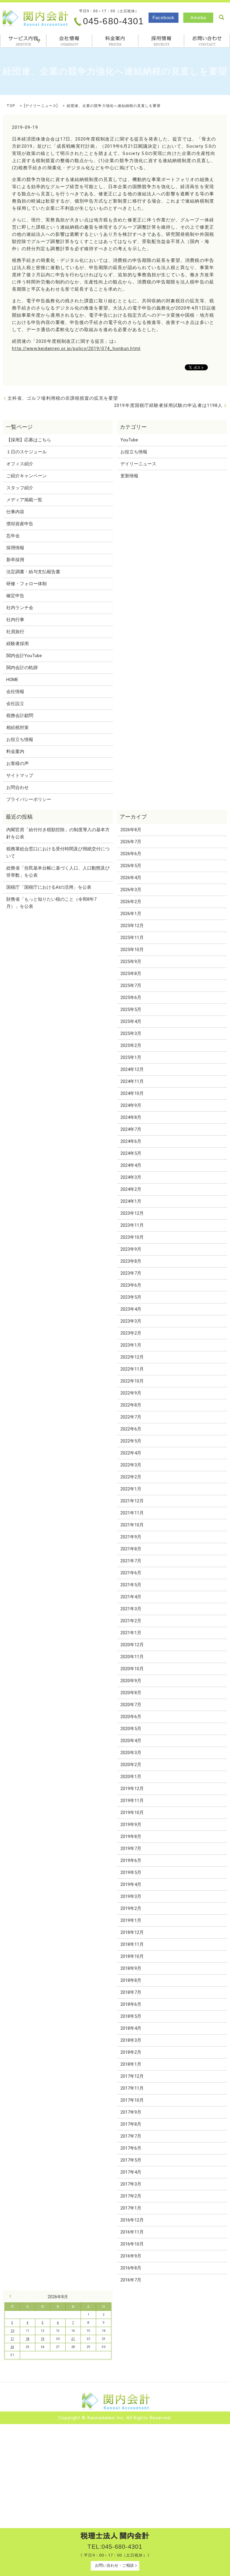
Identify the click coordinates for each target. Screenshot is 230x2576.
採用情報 (161, 41)
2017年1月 (131, 2208)
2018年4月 (131, 2028)
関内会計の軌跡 (22, 668)
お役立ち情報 (20, 740)
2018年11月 (132, 1944)
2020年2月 (131, 1765)
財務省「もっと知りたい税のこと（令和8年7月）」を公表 (51, 903)
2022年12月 (132, 1357)
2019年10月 (132, 1813)
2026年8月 (131, 830)
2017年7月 (131, 2136)
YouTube (129, 440)
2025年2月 (131, 1045)
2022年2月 (131, 1477)
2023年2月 (131, 1333)
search (221, 17)
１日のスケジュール (27, 452)
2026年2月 (131, 902)
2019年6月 (131, 1860)
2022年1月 (131, 1489)
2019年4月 (131, 1884)
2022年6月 (131, 1429)
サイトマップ (20, 775)
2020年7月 (131, 1705)
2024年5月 (131, 1153)
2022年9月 (131, 1393)
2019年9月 (131, 1825)
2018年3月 (131, 2040)
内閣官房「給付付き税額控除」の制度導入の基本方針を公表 (58, 833)
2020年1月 (131, 1777)
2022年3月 (131, 1465)
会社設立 (15, 704)
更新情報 (129, 476)
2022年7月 (131, 1417)
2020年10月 (132, 1669)
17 (12, 2339)
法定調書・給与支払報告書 (33, 572)
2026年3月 (131, 890)
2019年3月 (131, 1896)
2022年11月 (132, 1369)
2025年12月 (132, 926)
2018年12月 (132, 1932)
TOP (11, 106)
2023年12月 (132, 1213)
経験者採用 (18, 644)
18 (28, 2339)
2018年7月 (131, 1992)
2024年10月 (132, 1093)
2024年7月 (131, 1129)
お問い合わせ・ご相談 (114, 2565)
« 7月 (12, 2296)
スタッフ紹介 (20, 488)
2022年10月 (132, 1381)
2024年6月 (131, 1141)
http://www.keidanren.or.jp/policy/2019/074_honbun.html (76, 348)
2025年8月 (131, 974)
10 (12, 2331)
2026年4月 (131, 878)
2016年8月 (131, 2268)
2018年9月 (131, 1968)
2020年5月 (131, 1729)
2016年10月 (132, 2244)
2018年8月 (131, 1980)
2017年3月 (131, 2184)
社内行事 (15, 620)
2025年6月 (131, 997)
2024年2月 (131, 1189)
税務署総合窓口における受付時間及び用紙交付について (58, 852)
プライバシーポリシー (29, 799)
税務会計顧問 (20, 716)
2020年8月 (131, 1693)
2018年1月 (131, 2064)
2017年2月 (131, 2196)
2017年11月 (132, 2088)
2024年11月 (132, 1081)
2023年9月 (131, 1249)
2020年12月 (132, 1645)
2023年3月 (131, 1321)
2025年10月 (132, 950)
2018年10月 (132, 1956)
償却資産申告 (20, 524)
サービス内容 (38, 40)
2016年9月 (131, 2256)
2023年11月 (132, 1225)
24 (12, 2347)
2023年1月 (131, 1345)
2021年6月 (131, 1573)
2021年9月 (131, 1537)
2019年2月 (131, 1908)
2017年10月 (132, 2100)
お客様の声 (18, 763)
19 (43, 2339)
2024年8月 (131, 1117)
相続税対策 (18, 728)
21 (73, 2339)
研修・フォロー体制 (27, 584)
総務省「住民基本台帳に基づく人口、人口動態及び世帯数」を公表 (58, 872)
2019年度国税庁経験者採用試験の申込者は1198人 (168, 405)
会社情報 (69, 41)
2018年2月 (131, 2052)
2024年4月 (131, 1165)
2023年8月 (131, 1261)
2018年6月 (131, 2004)
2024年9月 (131, 1105)
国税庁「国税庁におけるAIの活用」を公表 (49, 887)
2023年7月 (131, 1273)
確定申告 (15, 596)
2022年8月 (131, 1405)
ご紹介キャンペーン (27, 476)
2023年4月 (131, 1309)
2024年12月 (132, 1069)
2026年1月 (131, 914)
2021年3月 (131, 1609)
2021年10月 (132, 1525)
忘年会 (13, 536)
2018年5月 (131, 2016)
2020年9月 (131, 1681)
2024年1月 (131, 1201)
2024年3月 (131, 1177)
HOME (12, 680)
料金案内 (115, 41)
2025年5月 (131, 1009)
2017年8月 (131, 2124)
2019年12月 (132, 1789)
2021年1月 (131, 1633)
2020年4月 (131, 1741)
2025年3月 (131, 1033)
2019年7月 (131, 1848)
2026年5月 (131, 866)
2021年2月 (131, 1621)
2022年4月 (131, 1453)
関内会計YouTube (24, 656)
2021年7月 (131, 1561)
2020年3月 (131, 1753)
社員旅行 (15, 632)
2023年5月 (131, 1297)
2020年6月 (131, 1717)
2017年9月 (131, 2112)
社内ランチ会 (20, 608)
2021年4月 (131, 1597)
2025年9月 (131, 962)
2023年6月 (131, 1285)
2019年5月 (131, 1872)
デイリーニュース (41, 106)
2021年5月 (131, 1585)
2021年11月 (132, 1513)
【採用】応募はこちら (29, 440)
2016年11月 (132, 2232)
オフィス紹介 (20, 464)
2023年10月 (132, 1237)
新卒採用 (15, 560)
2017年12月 (132, 2076)
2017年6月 (131, 2148)
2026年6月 (131, 854)
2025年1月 (131, 1057)
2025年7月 (131, 986)
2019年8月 (131, 1836)
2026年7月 (131, 842)
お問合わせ (207, 41)
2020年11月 (132, 1657)
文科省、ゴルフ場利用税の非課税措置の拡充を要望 (63, 398)
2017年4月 (131, 2172)
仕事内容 (15, 512)
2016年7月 (131, 2280)
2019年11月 (132, 1801)
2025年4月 (131, 1021)
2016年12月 (132, 2220)
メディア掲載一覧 (24, 500)
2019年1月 (131, 1920)
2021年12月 (132, 1501)
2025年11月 (132, 938)
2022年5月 (131, 1441)
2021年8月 (131, 1549)
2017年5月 (131, 2160)
